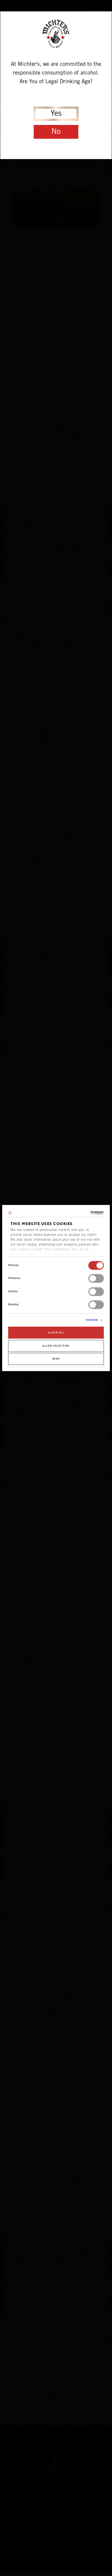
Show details (92, 1320)
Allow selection (56, 1346)
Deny (56, 1359)
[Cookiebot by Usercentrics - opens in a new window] (80, 1213)
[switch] (96, 1278)
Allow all (56, 1333)
